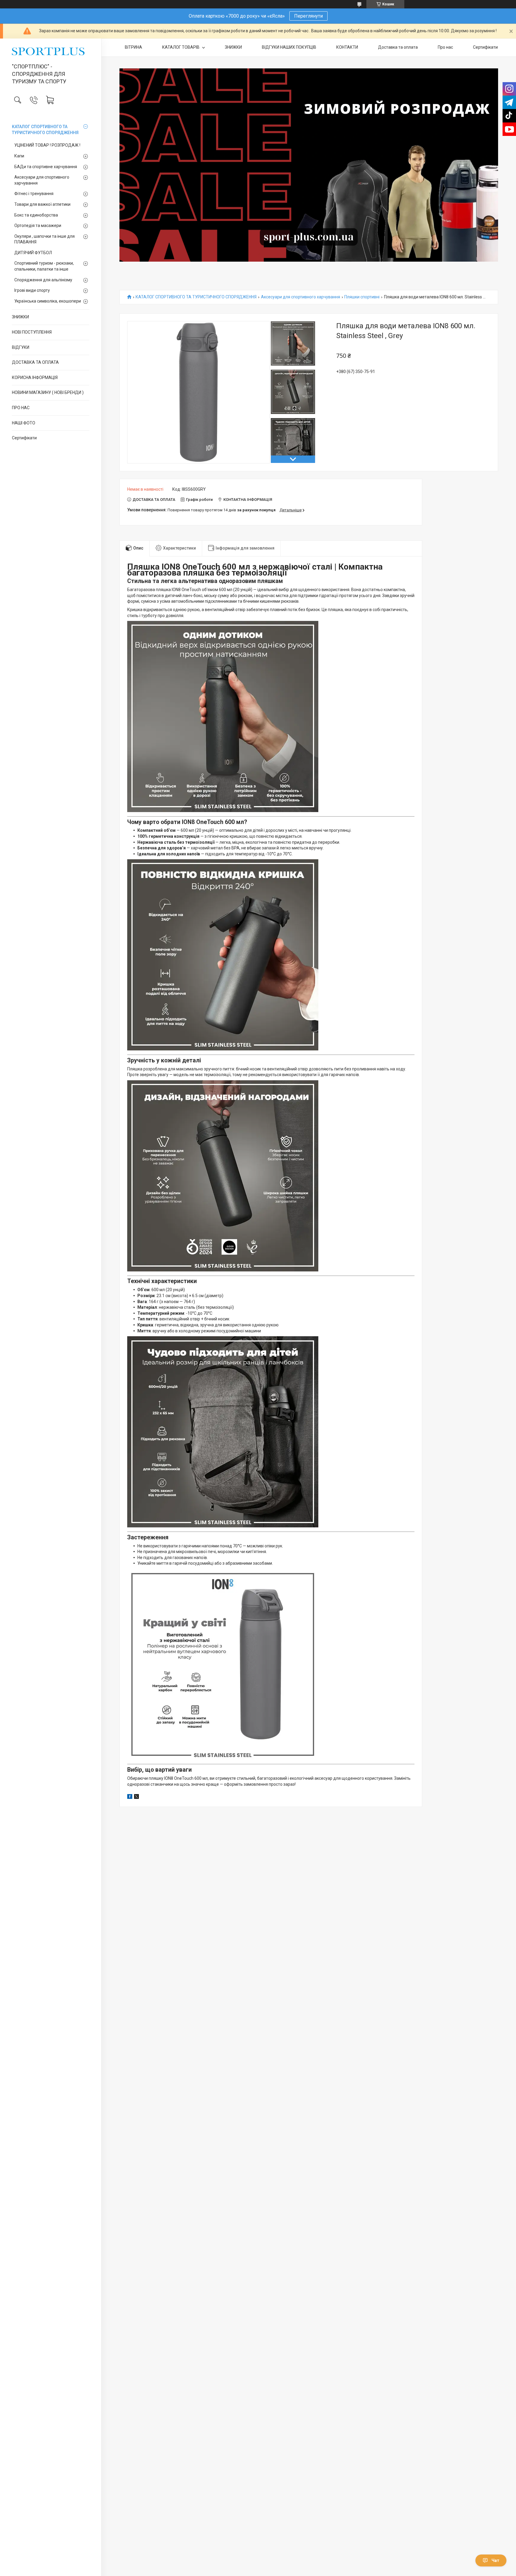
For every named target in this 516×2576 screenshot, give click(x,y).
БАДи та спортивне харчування (46, 167)
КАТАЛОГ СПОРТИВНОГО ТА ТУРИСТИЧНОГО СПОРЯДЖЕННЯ (45, 130)
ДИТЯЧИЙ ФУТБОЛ (33, 253)
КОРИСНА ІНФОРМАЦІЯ (35, 378)
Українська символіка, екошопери (48, 301)
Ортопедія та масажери (38, 225)
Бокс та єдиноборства (36, 215)
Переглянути (308, 16)
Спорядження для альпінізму (43, 280)
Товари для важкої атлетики (42, 204)
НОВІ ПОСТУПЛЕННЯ (32, 332)
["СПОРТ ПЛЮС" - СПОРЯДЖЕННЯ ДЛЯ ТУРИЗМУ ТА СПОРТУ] (51, 51)
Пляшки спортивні (362, 297)
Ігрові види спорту (32, 290)
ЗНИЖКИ (20, 317)
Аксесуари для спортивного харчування (42, 180)
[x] (136, 1797)
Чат (495, 2560)
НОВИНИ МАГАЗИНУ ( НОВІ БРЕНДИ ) (48, 392)
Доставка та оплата (398, 47)
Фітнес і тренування (34, 194)
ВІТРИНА (133, 47)
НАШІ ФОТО (24, 423)
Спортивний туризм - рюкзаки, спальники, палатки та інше (44, 266)
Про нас (445, 47)
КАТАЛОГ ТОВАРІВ (181, 47)
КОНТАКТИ (347, 47)
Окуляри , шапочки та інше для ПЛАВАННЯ (44, 239)
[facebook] (130, 1797)
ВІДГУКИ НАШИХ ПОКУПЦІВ (289, 47)
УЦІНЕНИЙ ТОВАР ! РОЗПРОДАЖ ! (47, 145)
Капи (19, 156)
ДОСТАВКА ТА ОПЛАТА (35, 362)
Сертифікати (24, 438)
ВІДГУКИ (21, 347)
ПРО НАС (21, 408)
